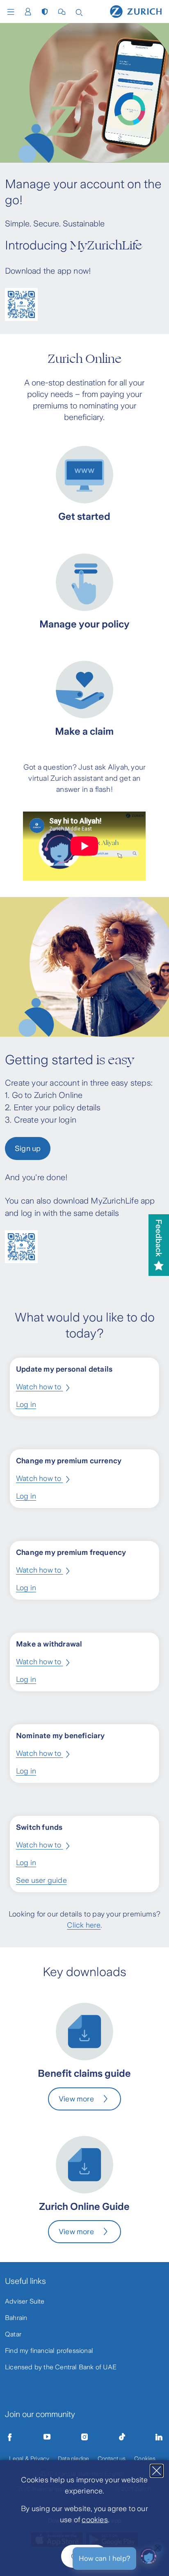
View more (76, 2099)
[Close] (157, 2471)
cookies (95, 2520)
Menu (13, 12)
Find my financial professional (49, 2351)
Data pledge (73, 2458)
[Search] (79, 12)
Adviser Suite (25, 2301)
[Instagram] (84, 2437)
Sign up (28, 1148)
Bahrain (16, 2318)
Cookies (145, 2458)
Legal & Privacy (29, 2458)
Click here (84, 1925)
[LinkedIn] (159, 2437)
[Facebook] (10, 2437)
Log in (26, 1404)
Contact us (112, 2458)
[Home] (136, 11)
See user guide (41, 1880)
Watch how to (40, 1387)
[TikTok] (122, 2437)
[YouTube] (47, 2437)
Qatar (13, 2334)
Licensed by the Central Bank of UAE (61, 2367)
